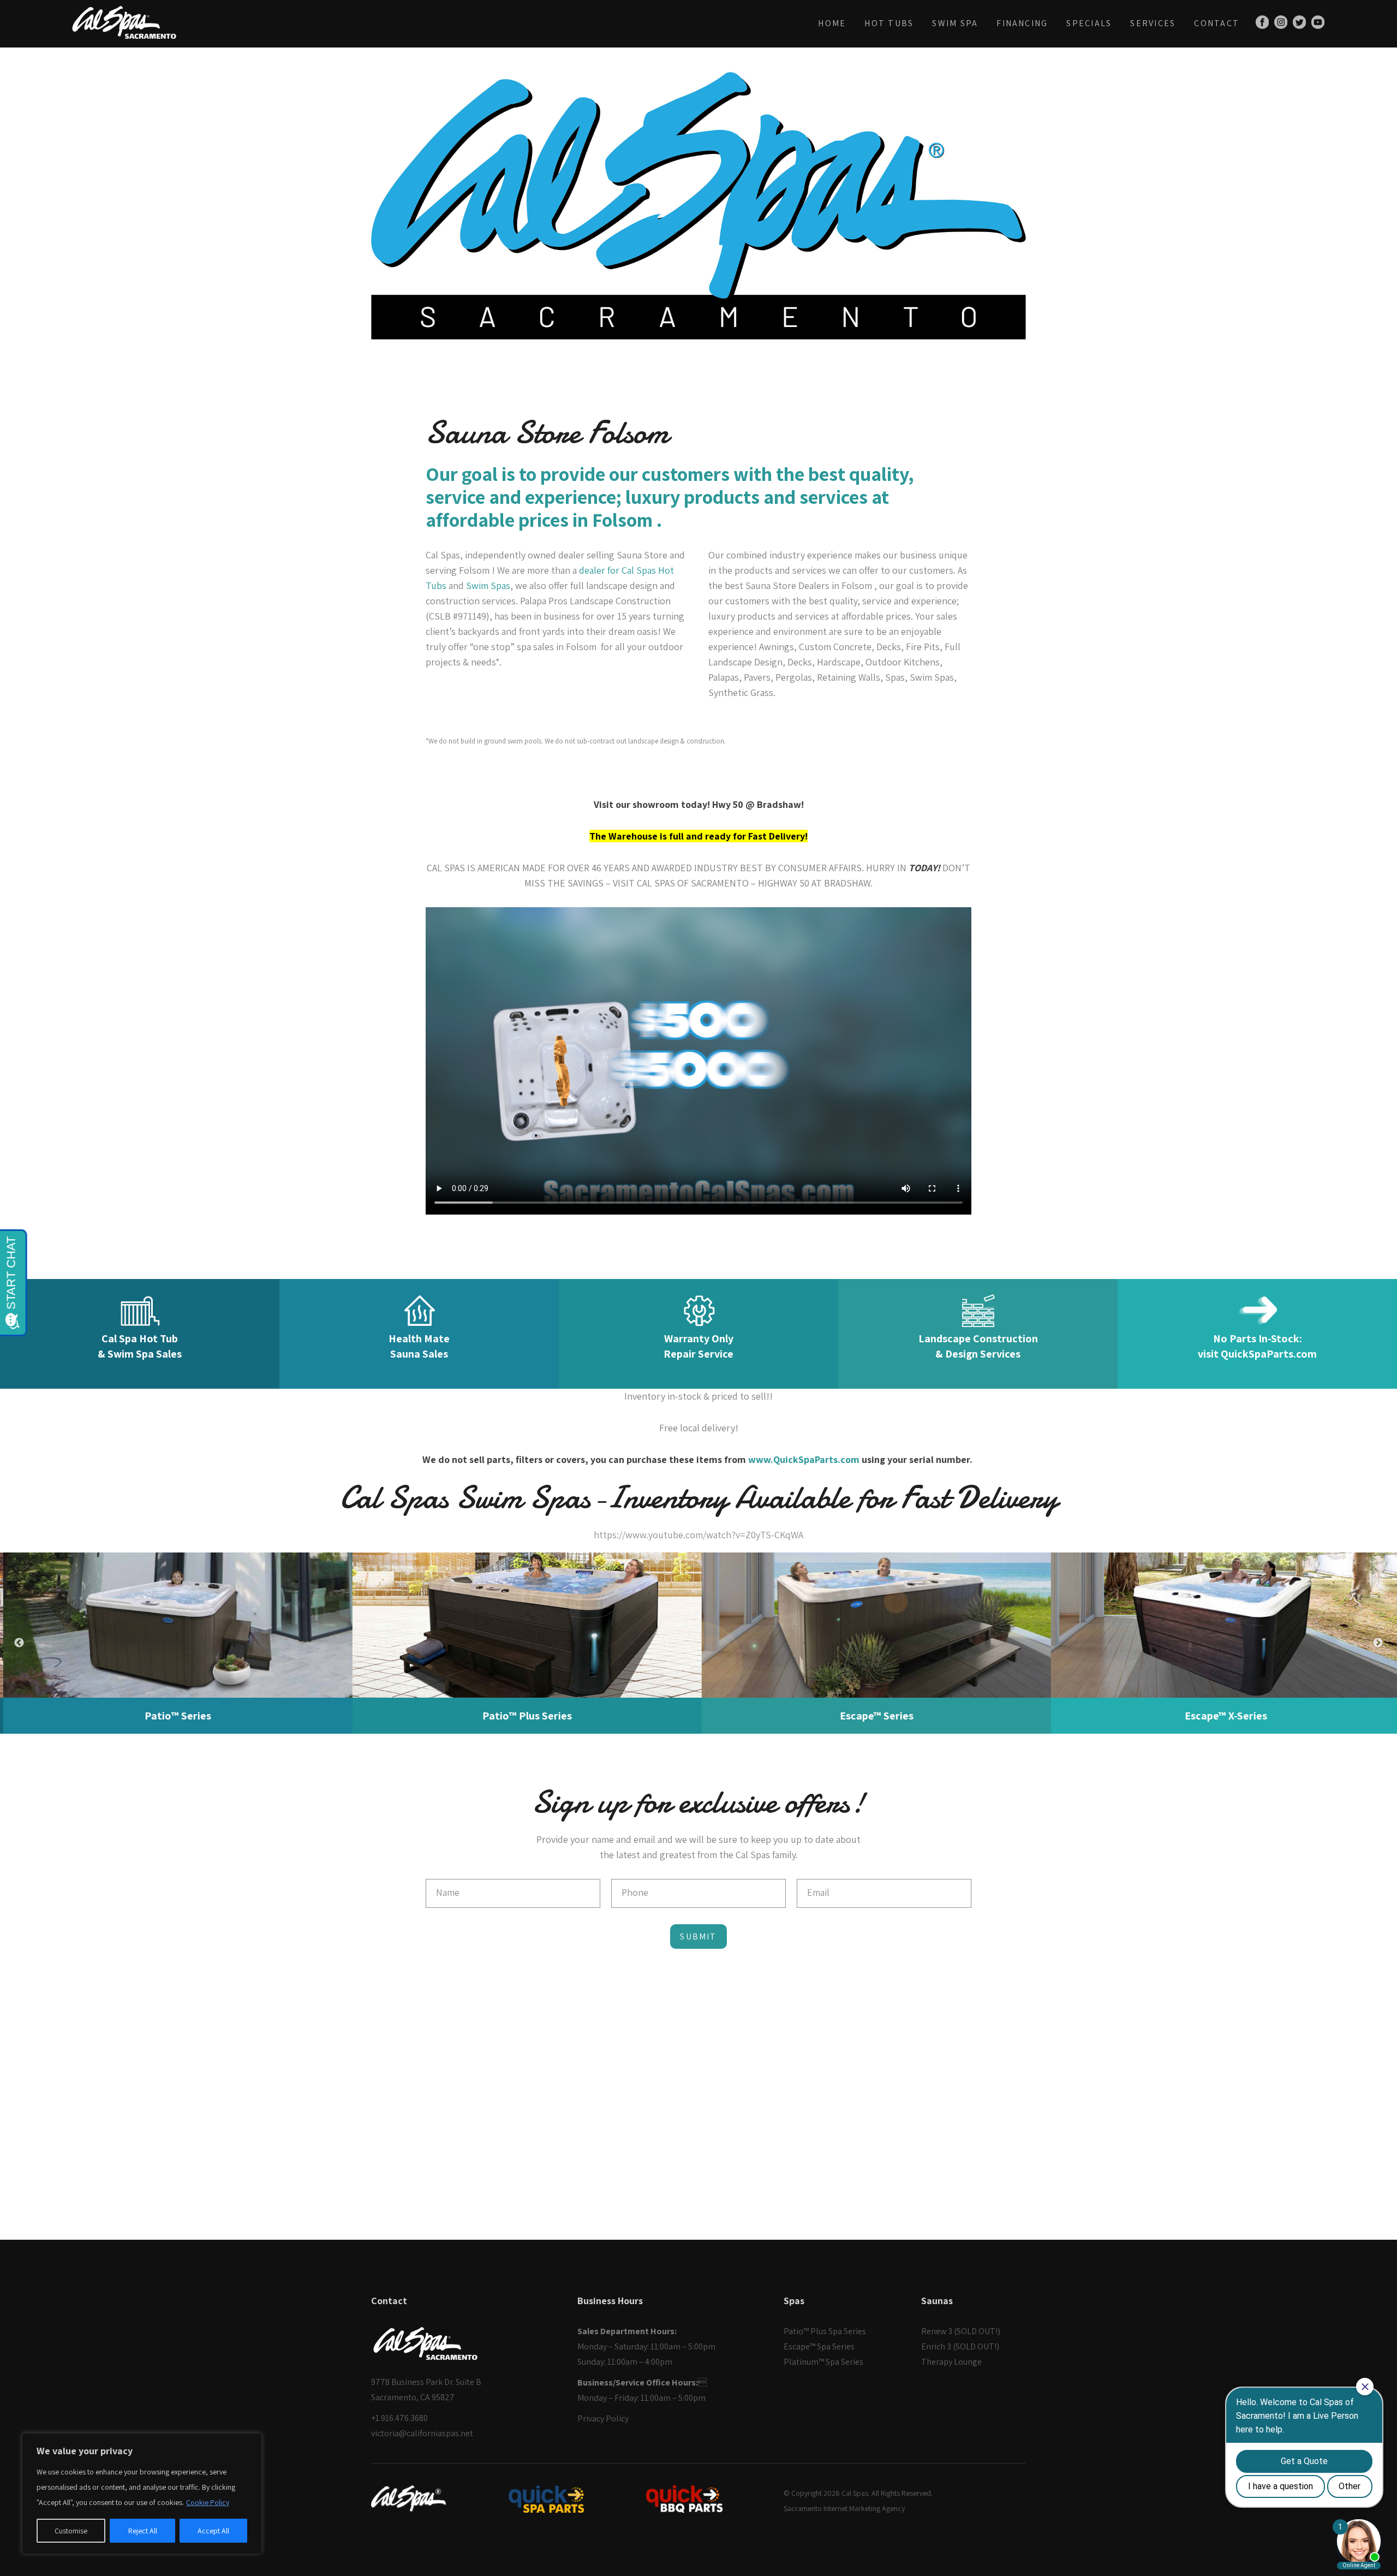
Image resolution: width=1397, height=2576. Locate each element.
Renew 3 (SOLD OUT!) (961, 2331)
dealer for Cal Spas (617, 570)
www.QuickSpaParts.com (804, 1459)
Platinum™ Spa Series (823, 2362)
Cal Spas (855, 2493)
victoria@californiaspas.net (422, 2433)
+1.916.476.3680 (399, 2418)
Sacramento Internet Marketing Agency (844, 2508)
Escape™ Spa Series (819, 2346)
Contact (1217, 23)
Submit (698, 1937)
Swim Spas (488, 585)
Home (832, 23)
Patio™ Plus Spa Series (825, 2331)
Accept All (213, 2531)
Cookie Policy (208, 2502)
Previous (19, 1643)
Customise (71, 2531)
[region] (142, 2494)
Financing (1022, 23)
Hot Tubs (889, 23)
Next (1378, 1643)
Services (1153, 23)
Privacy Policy (603, 2419)
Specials (1089, 23)
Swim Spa (955, 23)
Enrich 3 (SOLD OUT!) (960, 2346)
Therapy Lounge (951, 2362)
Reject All (143, 2531)
